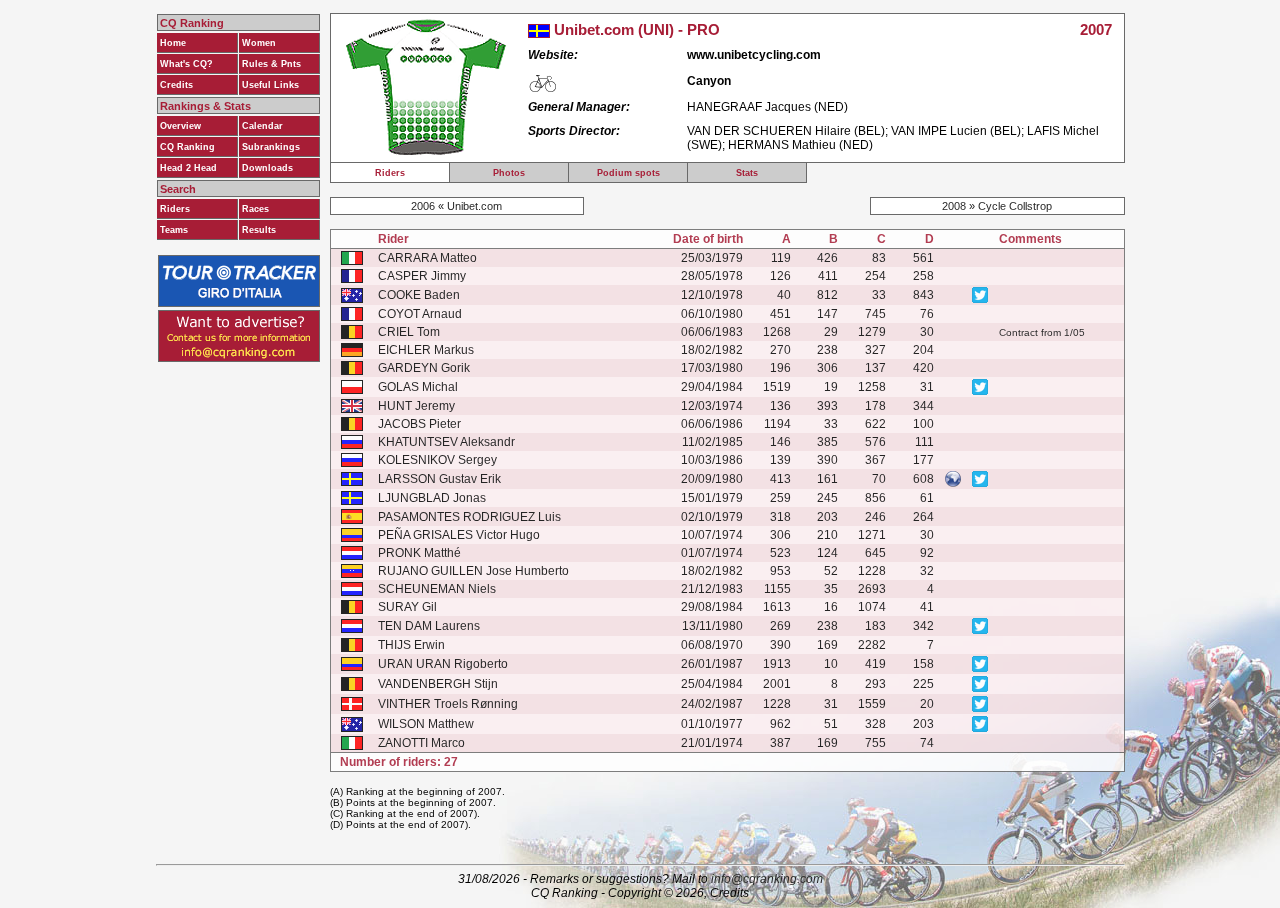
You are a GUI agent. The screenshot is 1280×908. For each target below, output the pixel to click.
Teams (174, 230)
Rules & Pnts (271, 64)
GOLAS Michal (418, 387)
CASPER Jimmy (422, 276)
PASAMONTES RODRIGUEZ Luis (469, 517)
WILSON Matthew (426, 724)
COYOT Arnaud (420, 314)
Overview (180, 126)
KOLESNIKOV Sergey (437, 460)
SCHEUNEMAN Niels (437, 589)
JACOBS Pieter (419, 424)
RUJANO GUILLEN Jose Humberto (473, 571)
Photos (509, 173)
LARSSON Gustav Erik (439, 479)
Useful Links (270, 85)
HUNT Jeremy (416, 406)
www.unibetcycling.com (754, 55)
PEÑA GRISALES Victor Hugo (459, 535)
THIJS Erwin (411, 645)
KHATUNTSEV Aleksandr (446, 442)
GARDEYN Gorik (424, 368)
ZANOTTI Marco (421, 743)
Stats (747, 173)
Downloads (267, 168)
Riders (175, 209)
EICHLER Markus (426, 350)
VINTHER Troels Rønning (448, 704)
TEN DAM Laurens (429, 626)
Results (259, 230)
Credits (176, 85)
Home (173, 43)
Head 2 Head (188, 168)
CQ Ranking (187, 147)
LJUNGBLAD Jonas (432, 498)
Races (255, 209)
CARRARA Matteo (427, 258)
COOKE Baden (419, 295)
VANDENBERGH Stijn (438, 684)
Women (259, 43)
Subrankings (271, 147)
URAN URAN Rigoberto (443, 664)
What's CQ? (186, 64)
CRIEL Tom (409, 332)
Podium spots (628, 173)
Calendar (262, 126)
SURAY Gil (407, 607)
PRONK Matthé (419, 553)
